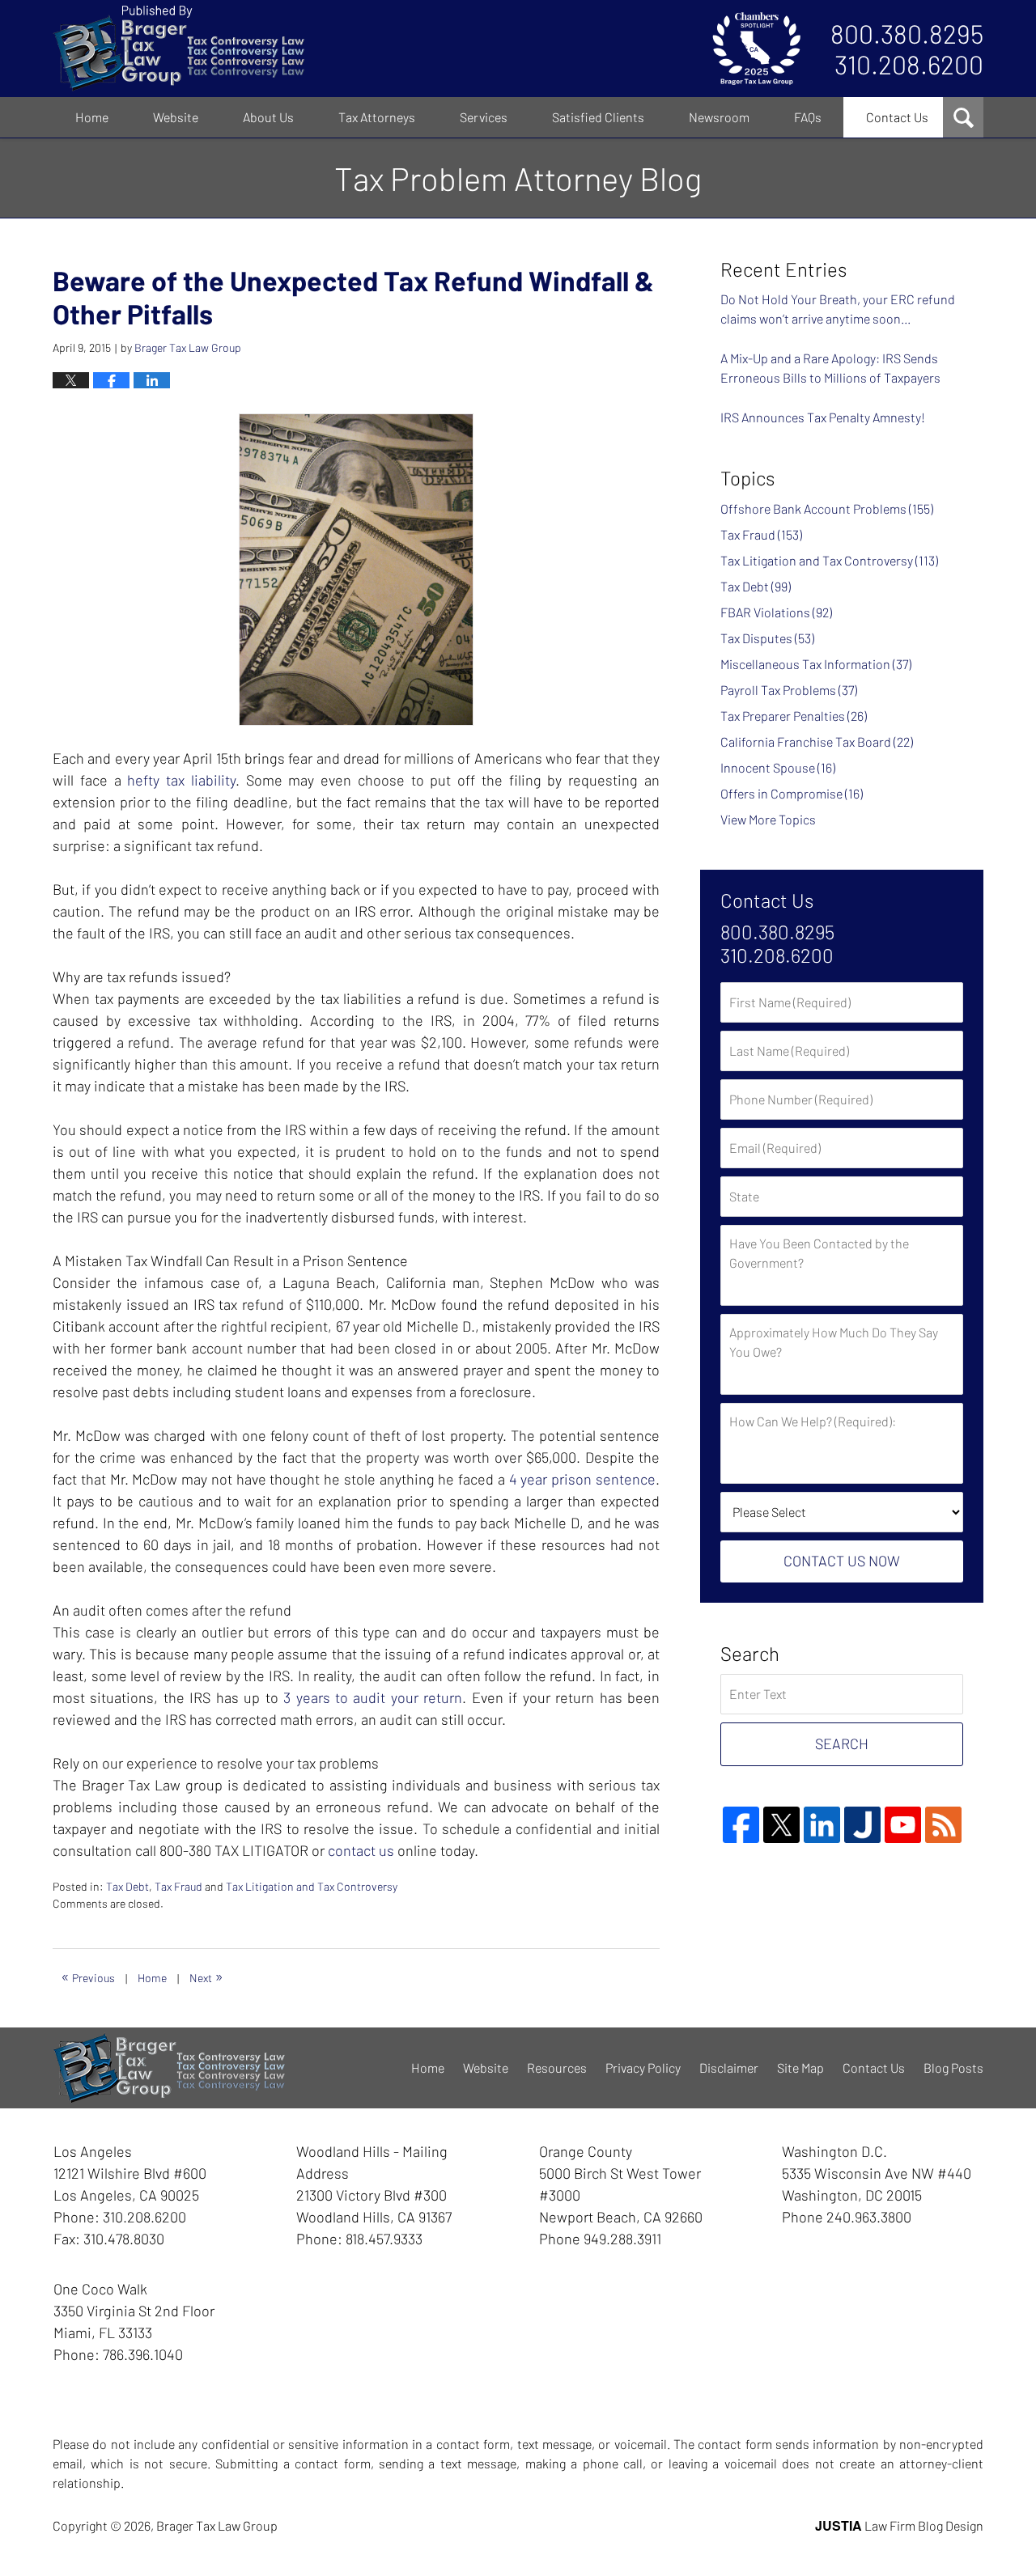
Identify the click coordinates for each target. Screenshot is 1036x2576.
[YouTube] (903, 1825)
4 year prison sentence (582, 1479)
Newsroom (719, 117)
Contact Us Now (842, 1561)
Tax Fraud (178, 1886)
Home (92, 117)
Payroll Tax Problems (789, 690)
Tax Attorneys (377, 117)
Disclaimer (729, 2068)
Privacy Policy (643, 2068)
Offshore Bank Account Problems (827, 508)
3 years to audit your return (373, 1697)
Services (484, 117)
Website (176, 117)
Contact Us (897, 117)
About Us (268, 117)
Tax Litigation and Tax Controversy (312, 1886)
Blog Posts (953, 2068)
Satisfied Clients (598, 117)
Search (842, 1743)
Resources (557, 2068)
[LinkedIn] (822, 1825)
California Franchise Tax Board (817, 741)
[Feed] (943, 1825)
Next (206, 1976)
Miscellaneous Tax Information (816, 664)
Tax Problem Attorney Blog (178, 49)
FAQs (808, 117)
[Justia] (862, 1825)
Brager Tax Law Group (217, 2525)
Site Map (800, 2068)
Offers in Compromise (792, 793)
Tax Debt (127, 1886)
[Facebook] (741, 1825)
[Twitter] (781, 1825)
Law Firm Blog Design (899, 2525)
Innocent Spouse (778, 767)
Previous (88, 1976)
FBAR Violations (776, 612)
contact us (361, 1850)
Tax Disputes (767, 638)
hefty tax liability (181, 780)
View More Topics (768, 819)
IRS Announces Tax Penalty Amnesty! (823, 417)
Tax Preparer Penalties (794, 716)
